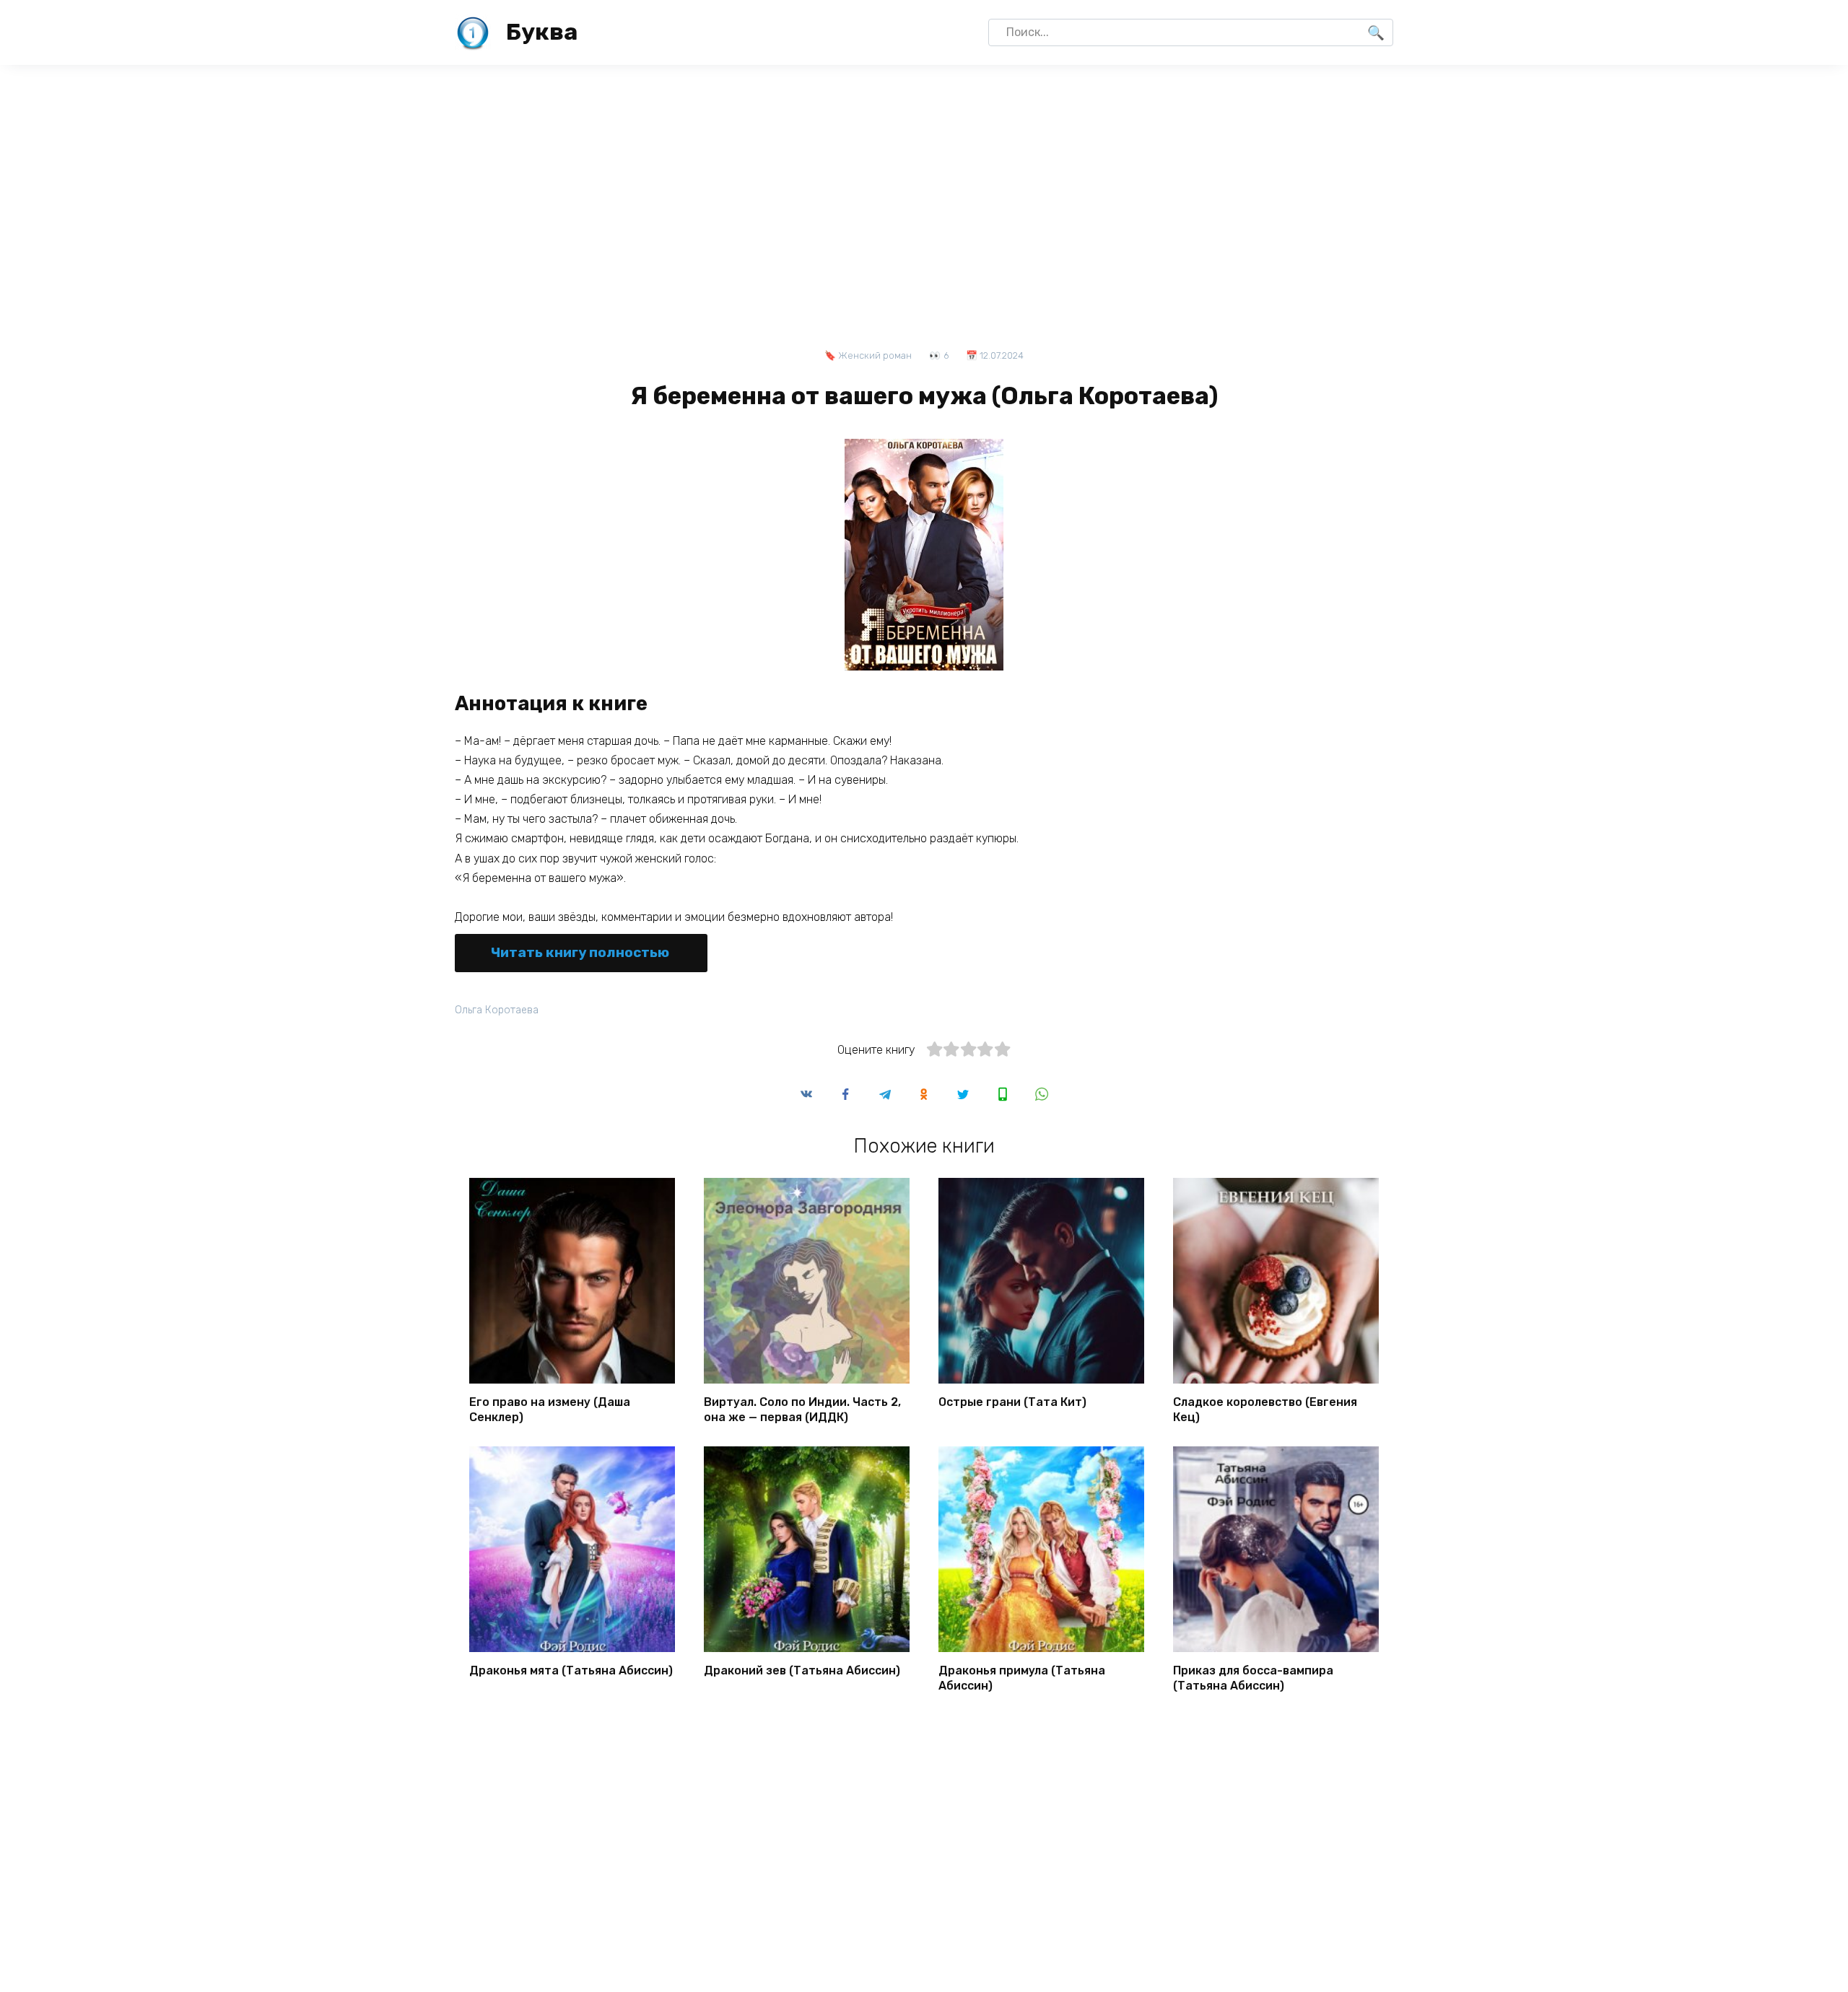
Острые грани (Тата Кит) (1012, 1402)
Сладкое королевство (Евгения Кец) (1265, 1410)
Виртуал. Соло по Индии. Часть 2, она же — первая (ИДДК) (802, 1410)
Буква (542, 32)
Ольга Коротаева (497, 1010)
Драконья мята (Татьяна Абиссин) (571, 1670)
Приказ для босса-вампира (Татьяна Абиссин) (1253, 1678)
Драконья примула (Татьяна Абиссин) (1022, 1678)
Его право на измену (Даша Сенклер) (550, 1410)
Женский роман (875, 355)
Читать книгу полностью (580, 952)
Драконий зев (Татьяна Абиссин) (802, 1670)
